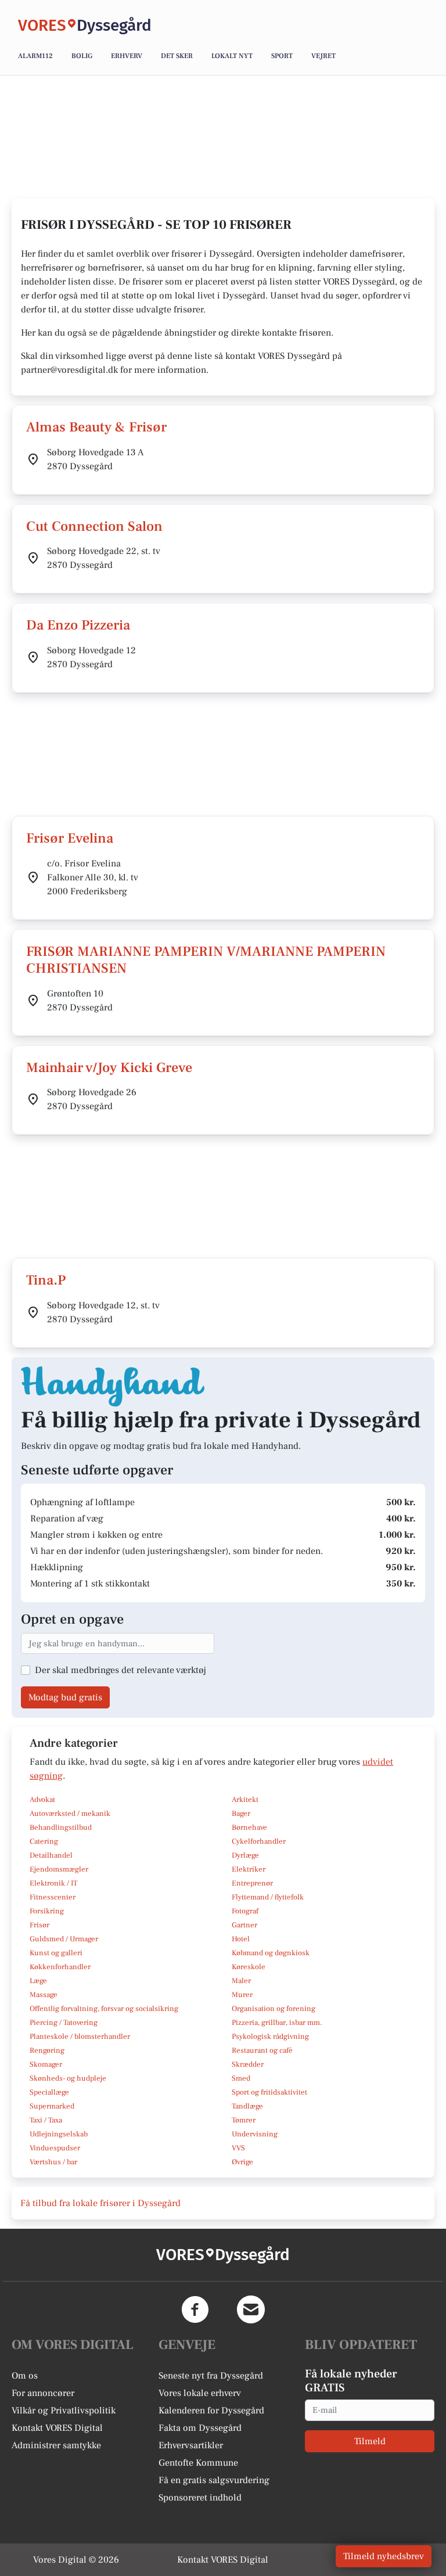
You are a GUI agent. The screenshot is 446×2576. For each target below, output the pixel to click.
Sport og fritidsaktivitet (269, 2092)
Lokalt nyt (232, 56)
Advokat (42, 1800)
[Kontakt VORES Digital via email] (251, 2309)
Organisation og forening (274, 2009)
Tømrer (244, 2120)
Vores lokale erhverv (200, 2393)
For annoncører (43, 2393)
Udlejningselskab (59, 2134)
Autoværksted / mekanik (70, 1814)
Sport (282, 56)
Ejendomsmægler (59, 1869)
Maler (241, 1981)
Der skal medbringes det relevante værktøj (121, 1670)
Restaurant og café (262, 2050)
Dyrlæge (245, 1855)
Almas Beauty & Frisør (96, 427)
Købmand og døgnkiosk (271, 1953)
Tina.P (46, 1280)
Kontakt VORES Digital (57, 2428)
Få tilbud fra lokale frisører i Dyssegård (100, 2203)
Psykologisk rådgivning (270, 2037)
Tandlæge (247, 2106)
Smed (241, 2078)
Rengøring (47, 2050)
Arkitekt (245, 1800)
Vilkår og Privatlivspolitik (64, 2410)
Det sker (177, 56)
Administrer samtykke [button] (56, 2445)
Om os (25, 2376)
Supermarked (52, 2106)
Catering (44, 1841)
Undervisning (255, 2134)
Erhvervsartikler (191, 2445)
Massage (44, 1995)
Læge (38, 1981)
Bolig (82, 56)
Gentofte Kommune (198, 2463)
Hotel (241, 1939)
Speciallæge (49, 2092)
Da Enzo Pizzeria (78, 625)
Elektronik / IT (53, 1883)
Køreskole (249, 1967)
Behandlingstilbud (61, 1827)
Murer (242, 1995)
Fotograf (245, 1911)
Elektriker (249, 1869)
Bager (241, 1814)
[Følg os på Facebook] (195, 2309)
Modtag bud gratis (65, 1697)
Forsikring (47, 1911)
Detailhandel (51, 1855)
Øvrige (242, 2162)
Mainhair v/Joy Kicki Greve (109, 1068)
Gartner (244, 1925)
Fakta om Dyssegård (200, 2428)
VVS (238, 2148)
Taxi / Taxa (46, 2120)
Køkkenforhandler (60, 1967)
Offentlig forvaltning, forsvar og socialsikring (104, 2009)
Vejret (323, 56)
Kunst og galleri (56, 1953)
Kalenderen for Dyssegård (211, 2410)
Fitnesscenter (53, 1897)
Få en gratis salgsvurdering (214, 2480)
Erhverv (127, 56)
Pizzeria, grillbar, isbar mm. (277, 2023)
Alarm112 (35, 56)
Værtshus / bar (53, 2162)
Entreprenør (252, 1883)
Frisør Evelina (70, 838)
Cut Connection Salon (94, 526)
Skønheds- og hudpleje (68, 2078)
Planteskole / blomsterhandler (80, 2037)
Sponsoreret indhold (200, 2498)
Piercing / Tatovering (64, 2023)
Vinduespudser (55, 2148)
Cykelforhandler (259, 1841)
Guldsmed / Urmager (64, 1939)
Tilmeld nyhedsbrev (384, 2556)
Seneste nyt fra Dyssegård (211, 2376)
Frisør (39, 1925)
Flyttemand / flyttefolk (268, 1897)
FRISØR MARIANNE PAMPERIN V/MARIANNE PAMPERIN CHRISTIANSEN (206, 960)
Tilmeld (370, 2441)
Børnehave (249, 1827)
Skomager (46, 2064)
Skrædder (248, 2064)
